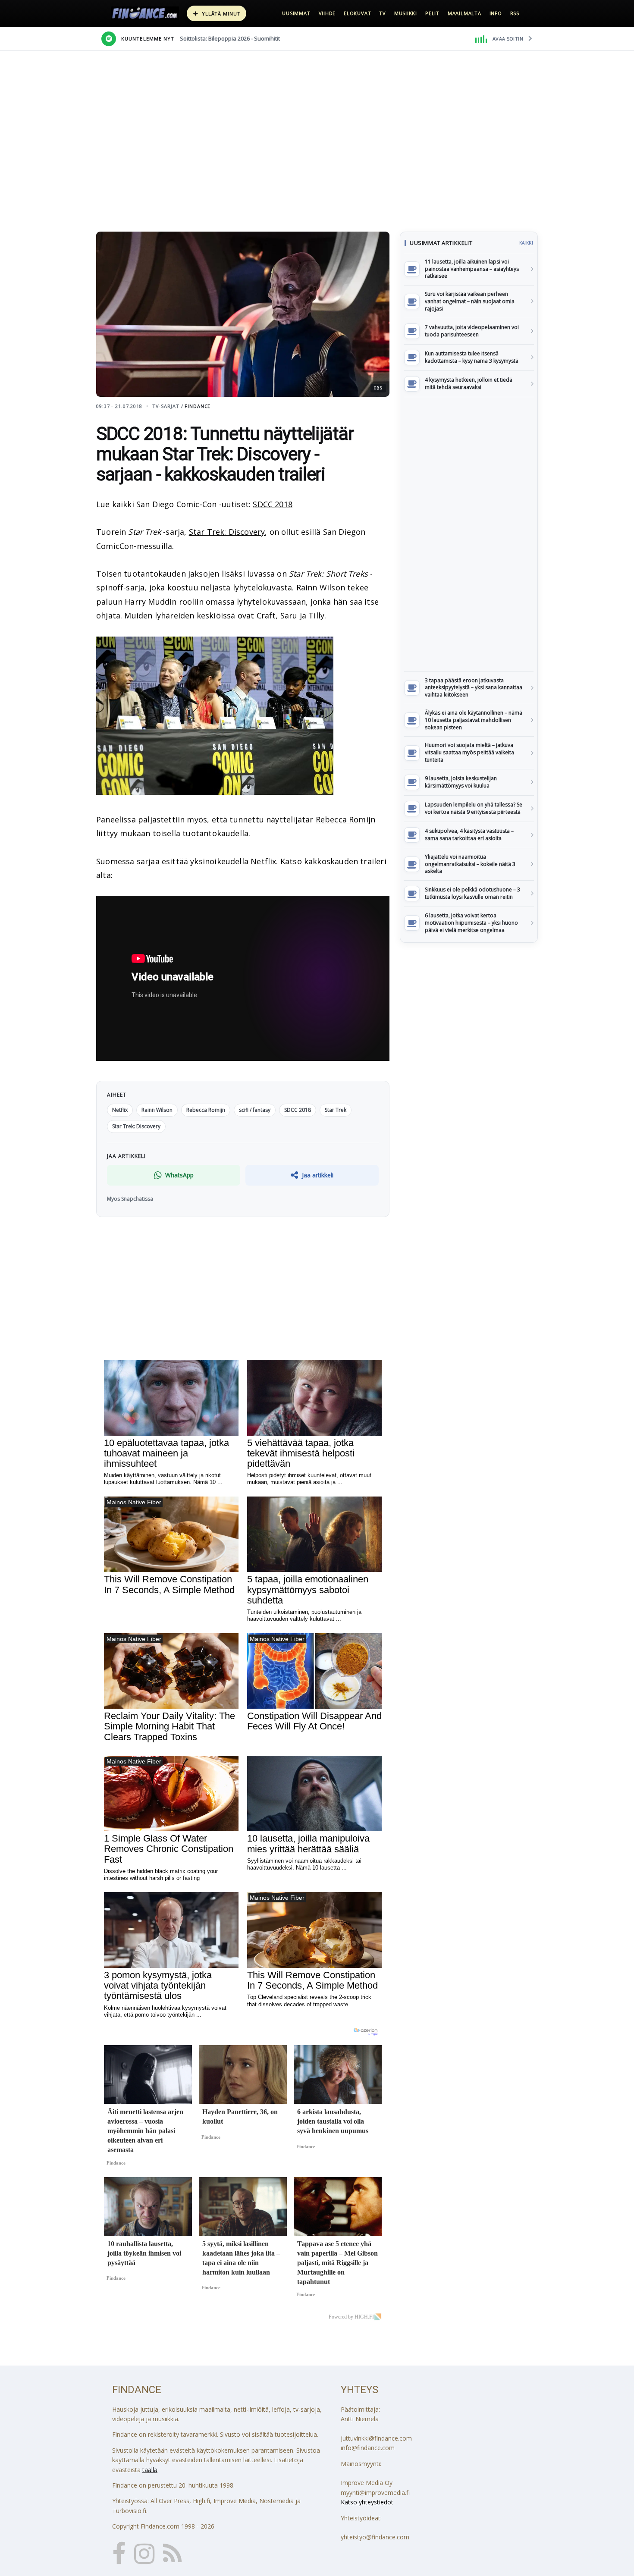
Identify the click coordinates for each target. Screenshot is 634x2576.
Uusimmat (296, 13)
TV (383, 13)
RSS (515, 13)
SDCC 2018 (273, 504)
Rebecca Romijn (346, 819)
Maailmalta (465, 13)
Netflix (263, 861)
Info (496, 13)
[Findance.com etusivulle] (145, 13)
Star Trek (336, 1110)
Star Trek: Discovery (227, 532)
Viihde (327, 13)
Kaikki (526, 243)
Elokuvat (357, 13)
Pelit (432, 13)
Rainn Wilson (321, 587)
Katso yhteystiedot (367, 2502)
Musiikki (406, 13)
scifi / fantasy (255, 1110)
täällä (150, 2470)
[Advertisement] (469, 534)
